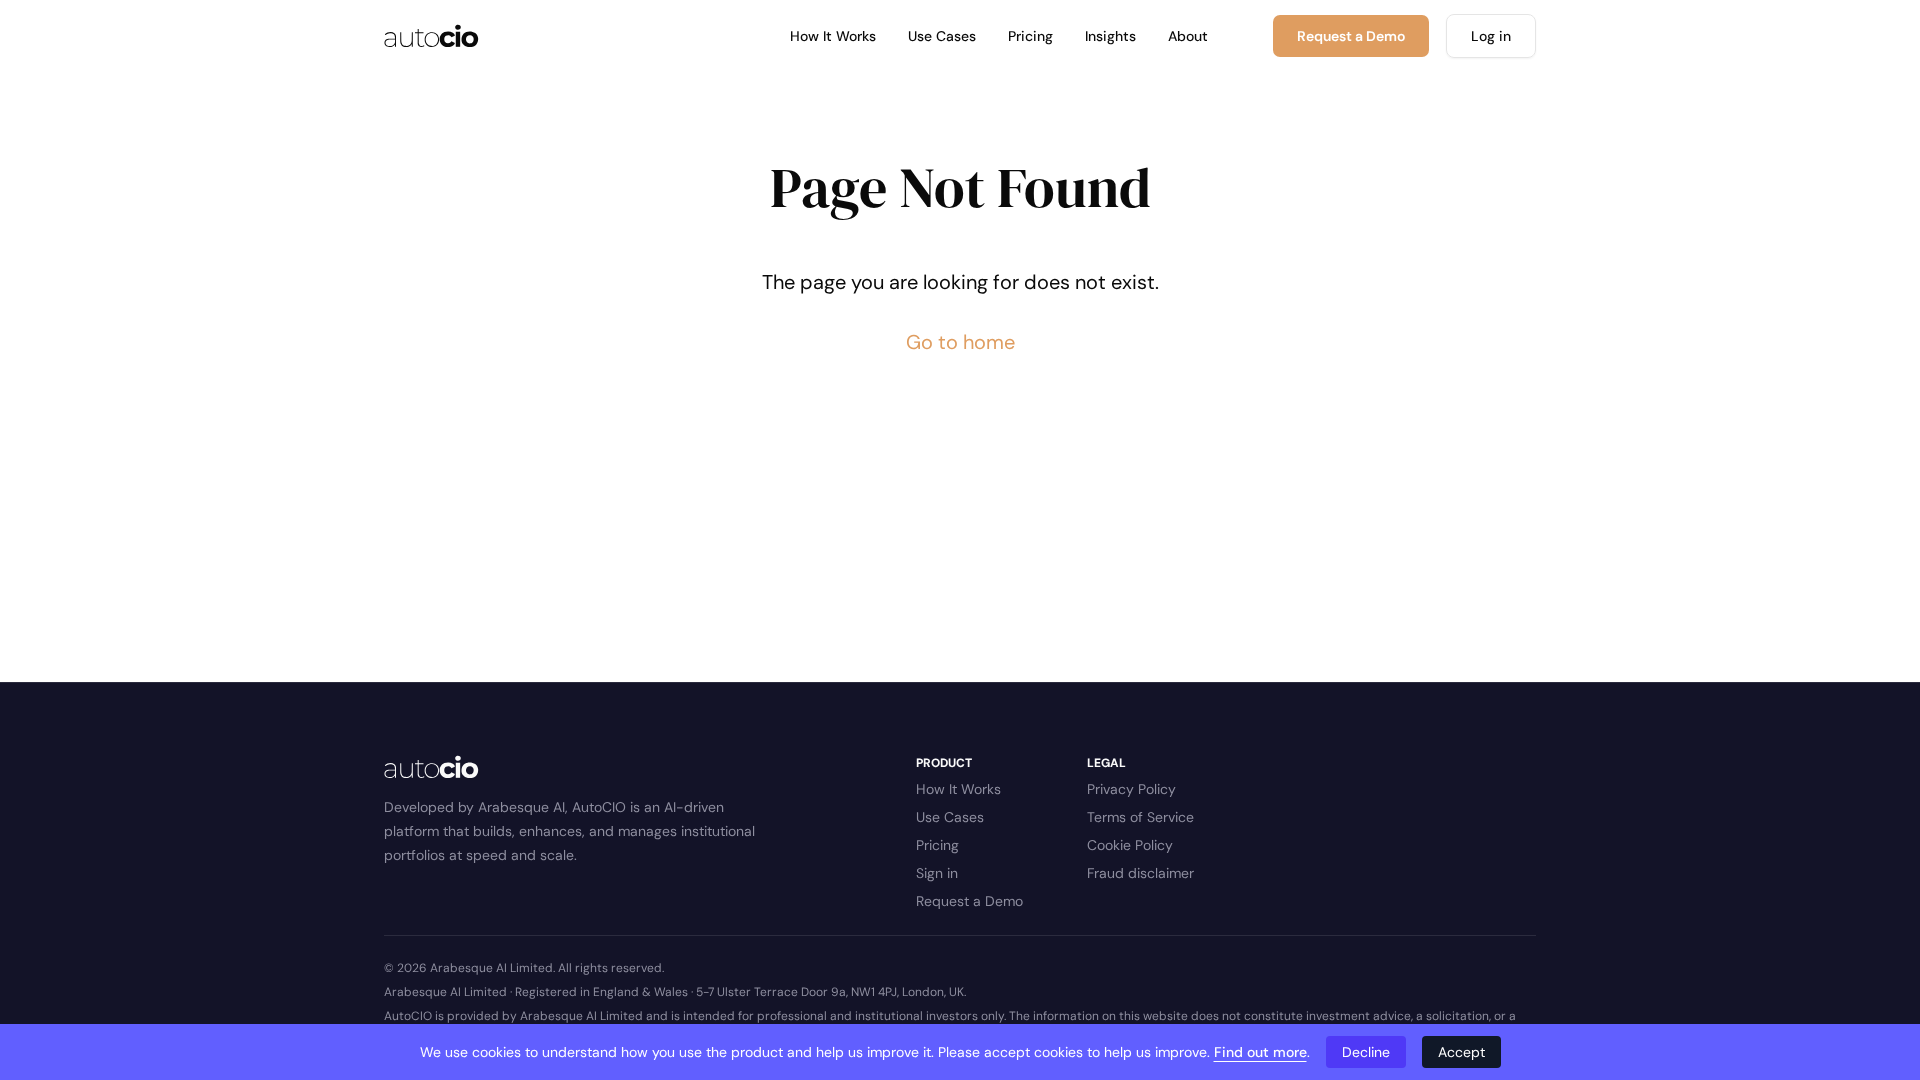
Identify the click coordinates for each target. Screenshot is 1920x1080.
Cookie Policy (1130, 845)
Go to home (960, 342)
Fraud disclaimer (1140, 873)
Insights (1110, 36)
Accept (1461, 1052)
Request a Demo (969, 901)
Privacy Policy (1131, 789)
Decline (1366, 1052)
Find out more (1260, 1052)
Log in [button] (1491, 36)
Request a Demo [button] (1351, 36)
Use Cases (942, 36)
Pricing (1030, 36)
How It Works (833, 36)
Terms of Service (1140, 817)
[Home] (431, 36)
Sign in (937, 873)
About (1188, 36)
